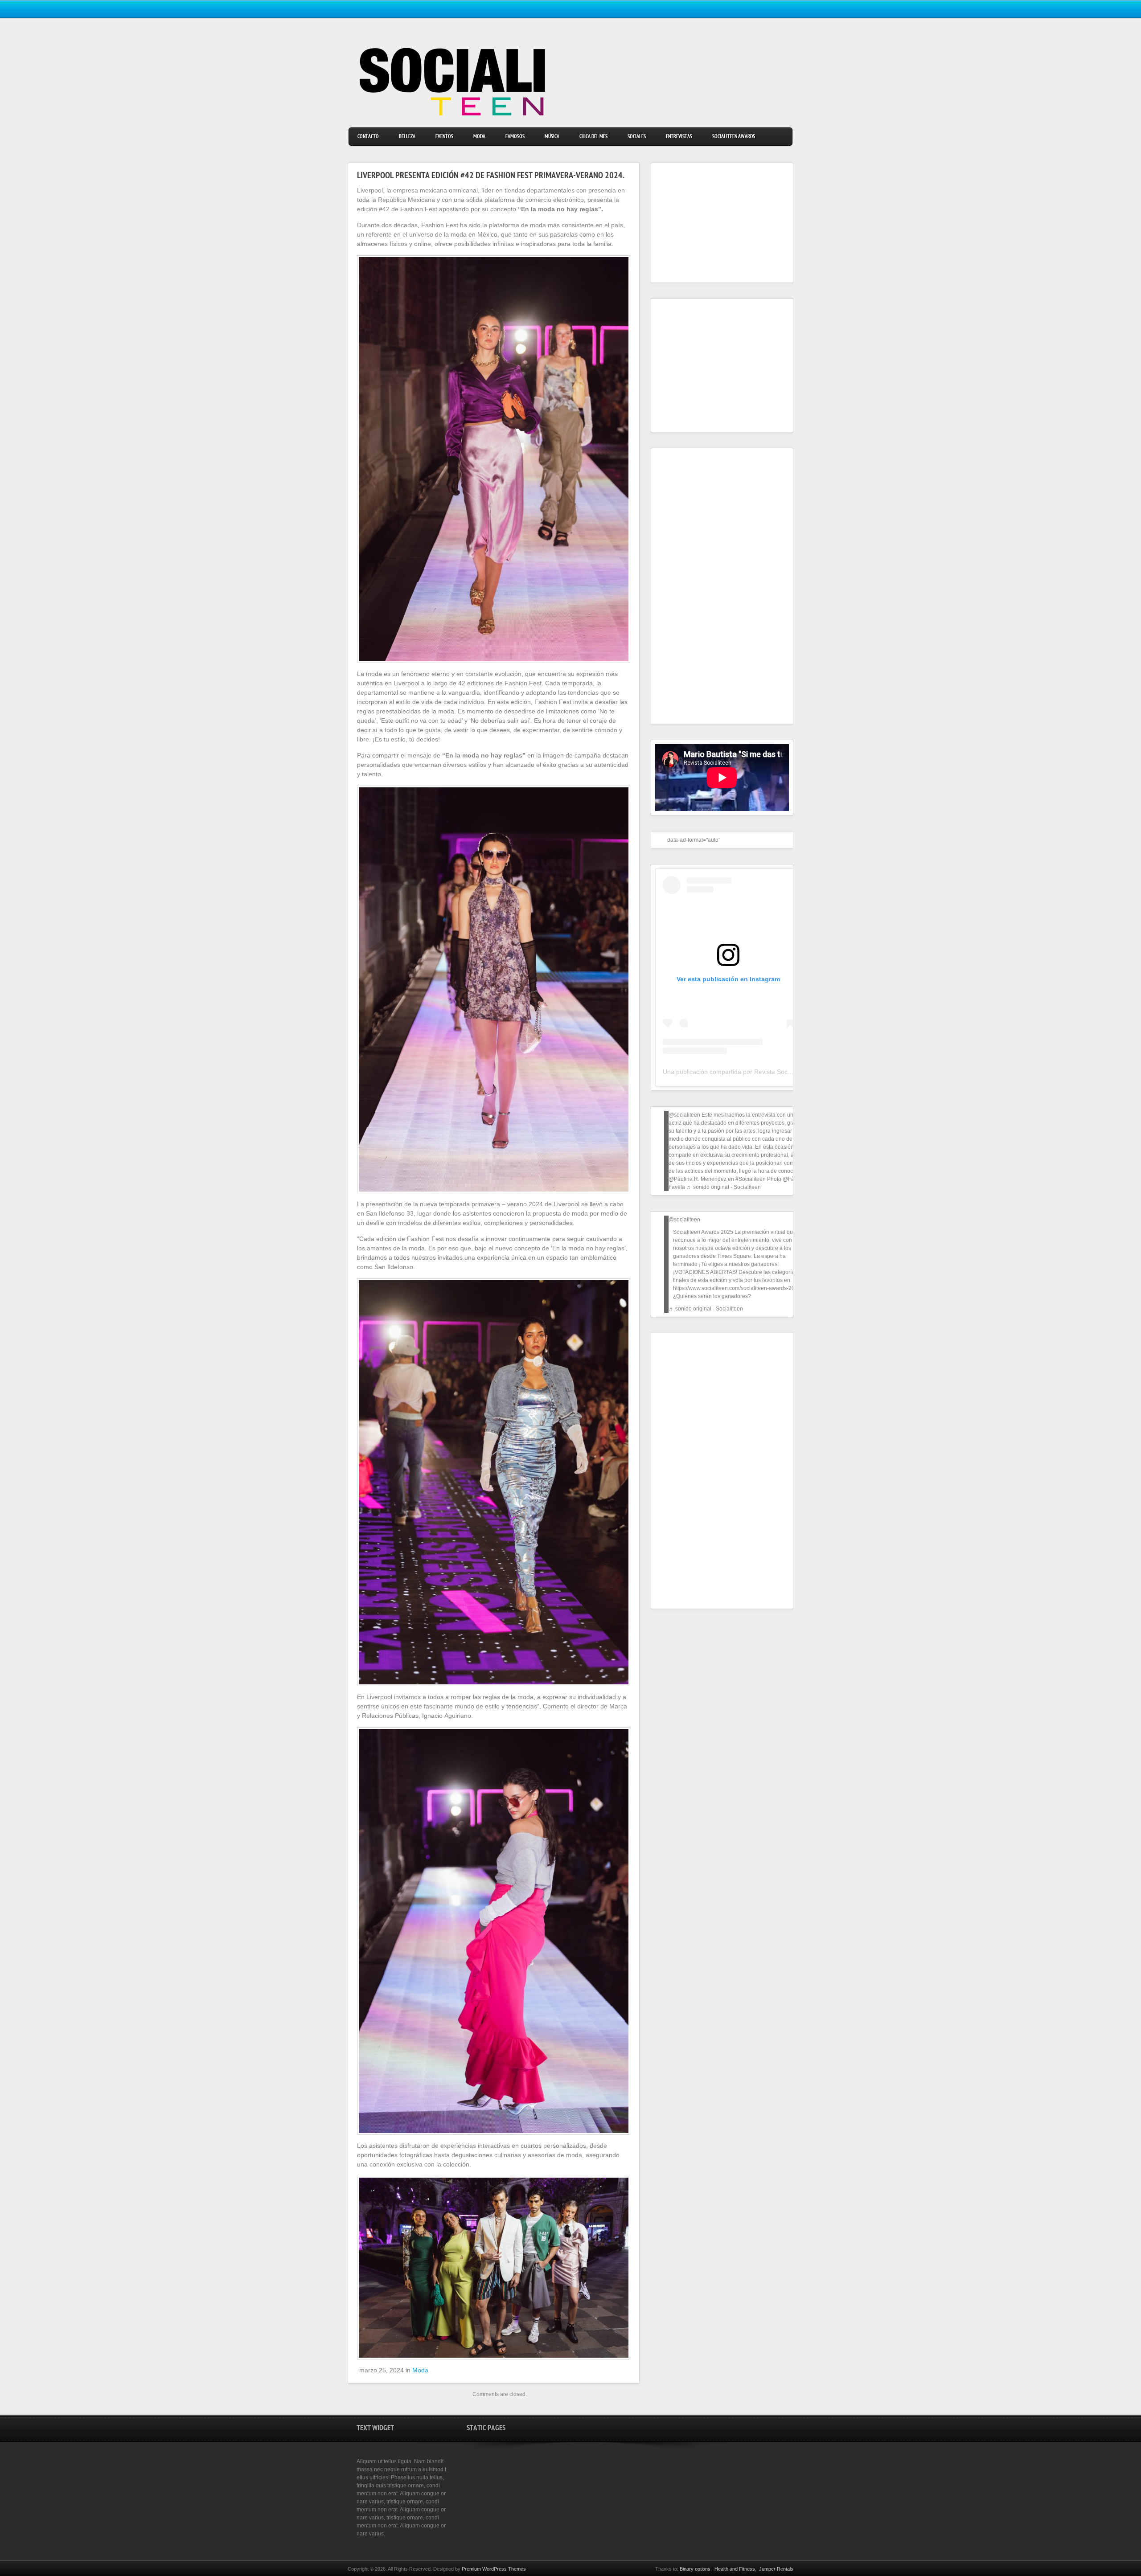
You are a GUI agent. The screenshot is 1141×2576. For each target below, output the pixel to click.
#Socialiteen (751, 1179)
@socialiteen (684, 1115)
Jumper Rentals (776, 2569)
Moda (479, 137)
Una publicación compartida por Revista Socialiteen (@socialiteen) (756, 1072)
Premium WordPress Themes (494, 2569)
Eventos (444, 137)
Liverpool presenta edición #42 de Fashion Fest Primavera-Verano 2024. (491, 176)
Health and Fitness (735, 2569)
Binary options (695, 2569)
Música (552, 137)
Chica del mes (593, 137)
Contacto (368, 137)
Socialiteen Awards (734, 137)
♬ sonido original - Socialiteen (724, 1187)
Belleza (407, 137)
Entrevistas (679, 137)
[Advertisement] (711, 223)
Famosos (515, 137)
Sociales (637, 137)
